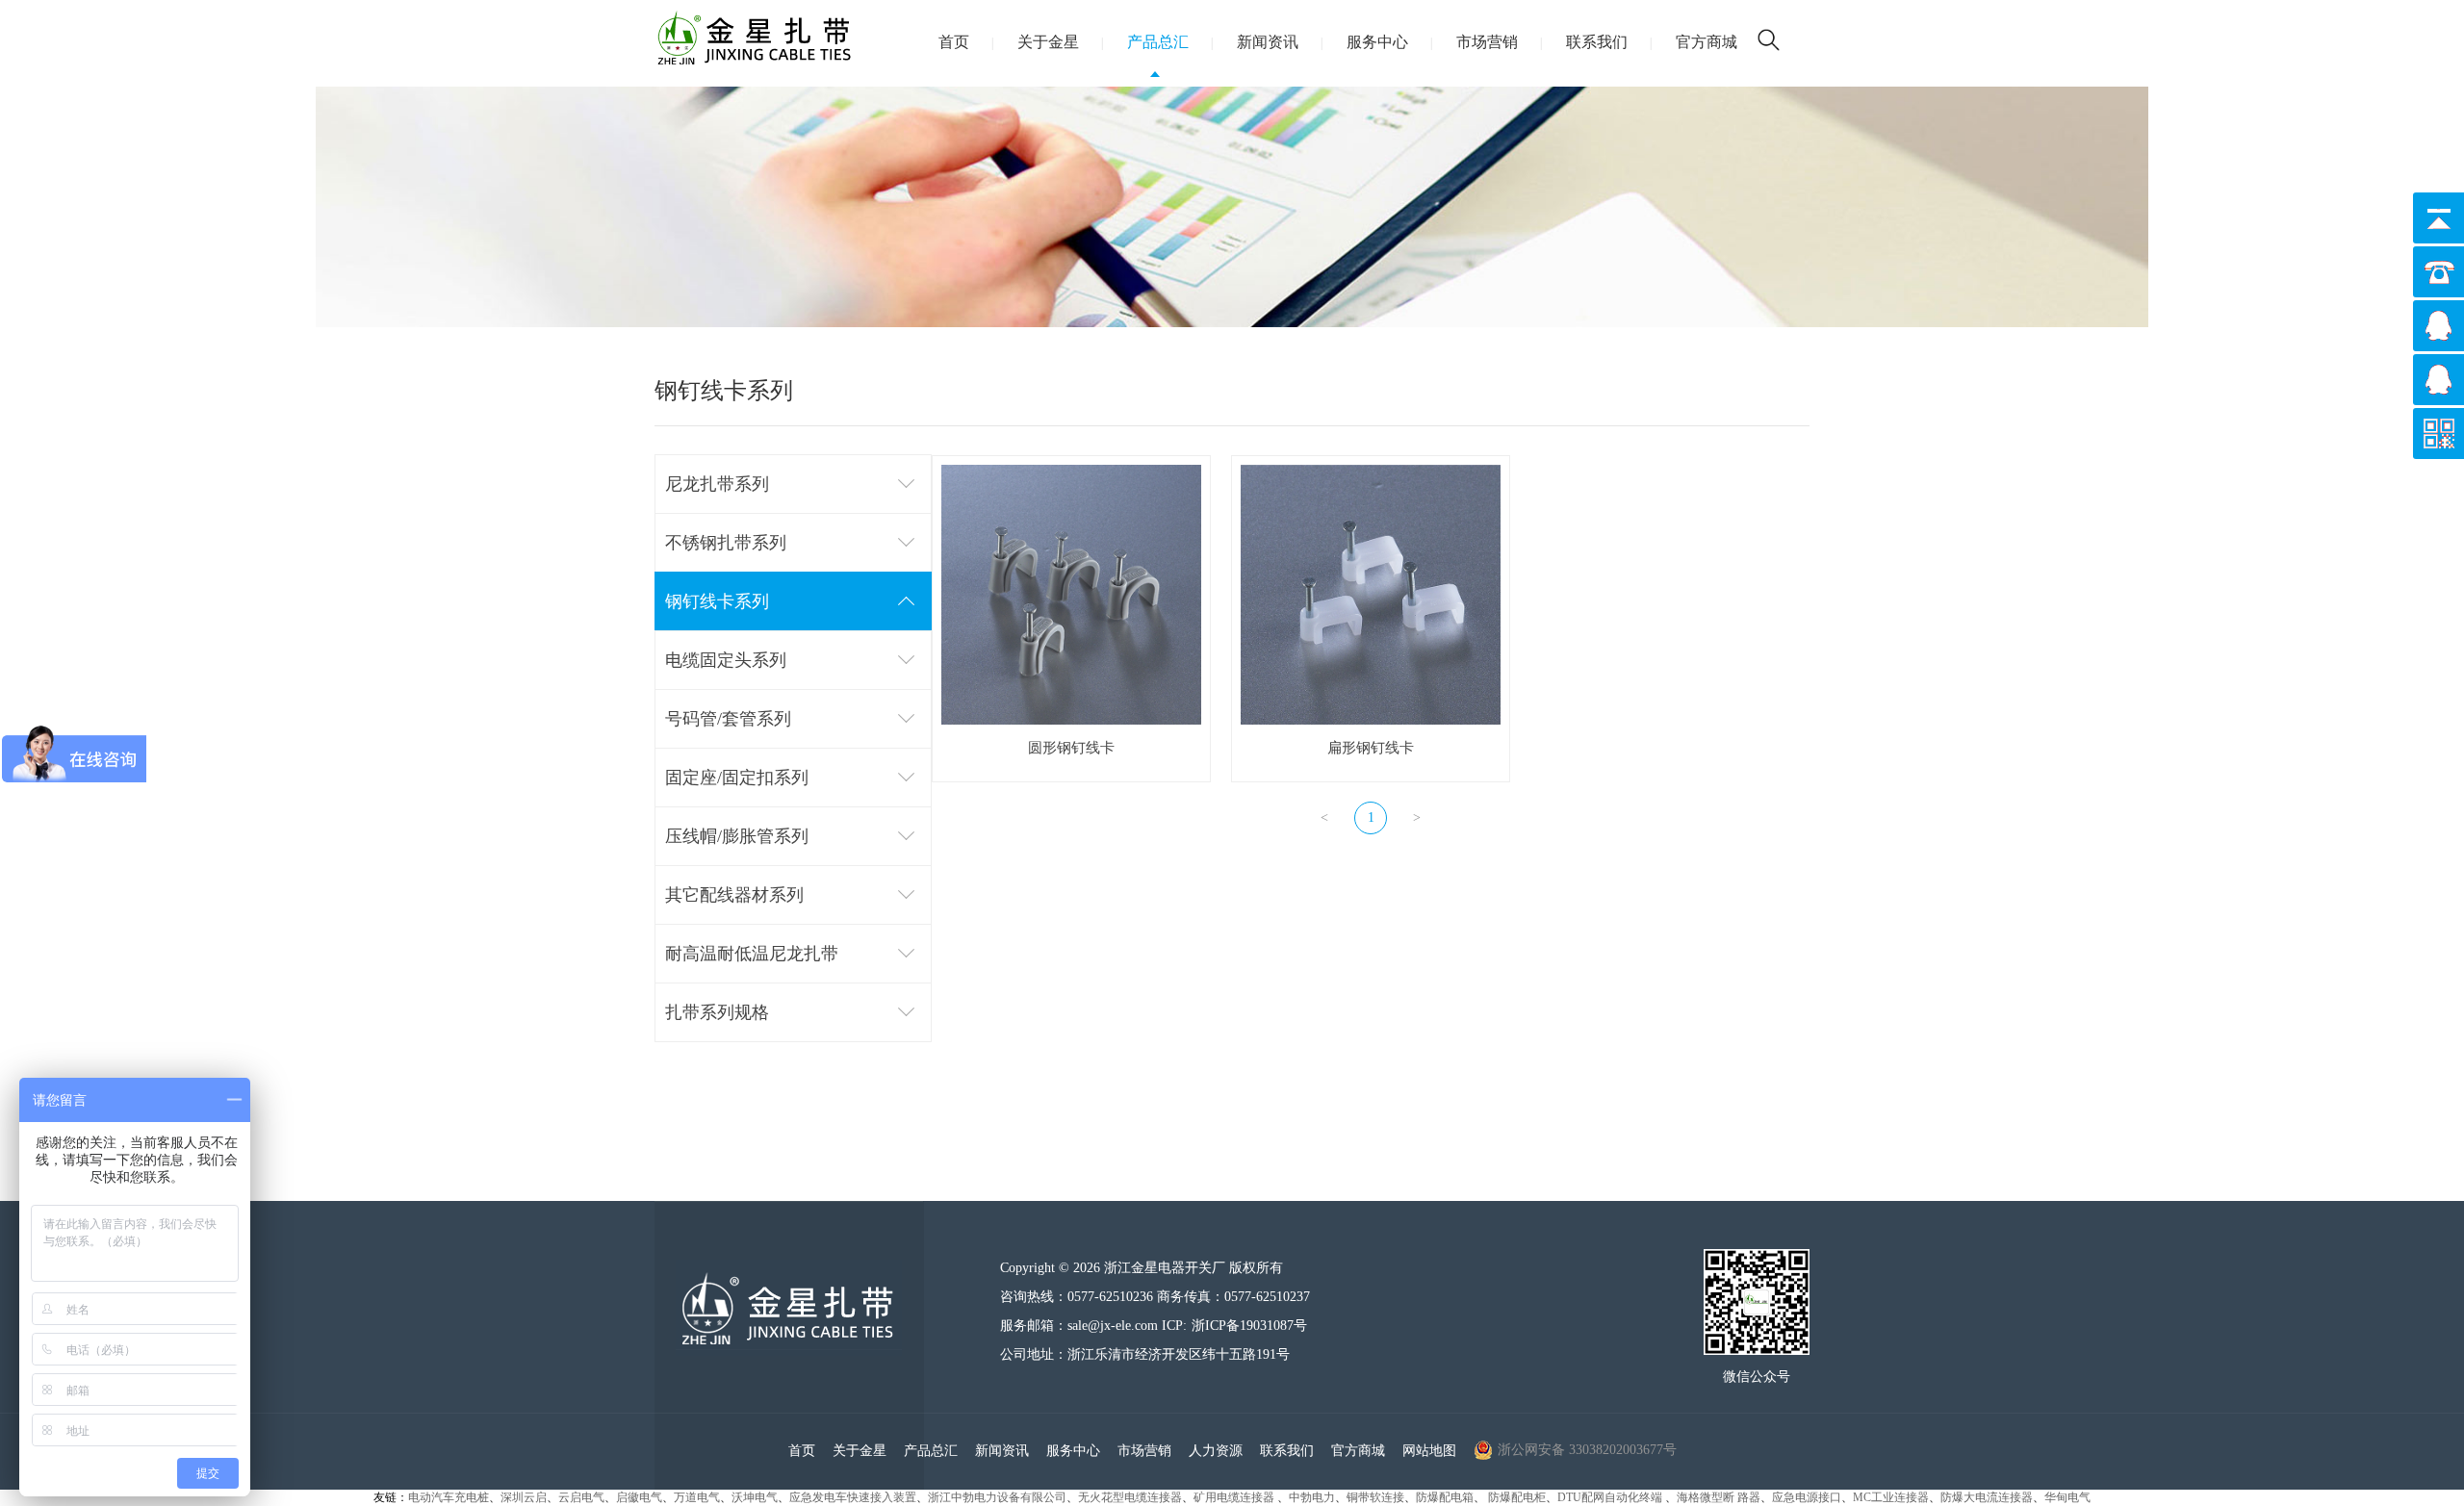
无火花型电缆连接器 (1130, 1497)
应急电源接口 (1807, 1497)
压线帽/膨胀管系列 (737, 836)
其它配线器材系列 (734, 895)
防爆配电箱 (1445, 1497)
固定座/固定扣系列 (737, 778)
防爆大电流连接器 (1987, 1497)
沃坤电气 (755, 1497)
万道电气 (697, 1497)
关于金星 (1048, 42)
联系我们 (1597, 42)
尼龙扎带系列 (717, 484)
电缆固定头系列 (726, 660)
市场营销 (1487, 42)
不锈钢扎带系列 (726, 543)
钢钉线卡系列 (717, 601)
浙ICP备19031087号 (1249, 1325)
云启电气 (581, 1497)
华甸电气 (2067, 1497)
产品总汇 (1158, 42)
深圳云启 (524, 1497)
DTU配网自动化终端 (1611, 1497)
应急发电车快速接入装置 (853, 1497)
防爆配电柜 (1517, 1497)
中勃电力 (1312, 1497)
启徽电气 (639, 1497)
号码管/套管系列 (728, 719)
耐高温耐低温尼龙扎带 (752, 954)
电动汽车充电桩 (449, 1497)
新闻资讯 (1268, 42)
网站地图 (1429, 1451)
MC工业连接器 (1891, 1497)
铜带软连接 (1375, 1497)
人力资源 (1216, 1451)
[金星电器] (789, 1352)
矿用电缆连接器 (1235, 1497)
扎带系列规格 (717, 1012)
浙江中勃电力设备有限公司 (997, 1497)
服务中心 (1377, 42)
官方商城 (1707, 42)
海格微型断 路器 (1719, 1497)
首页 (954, 42)
